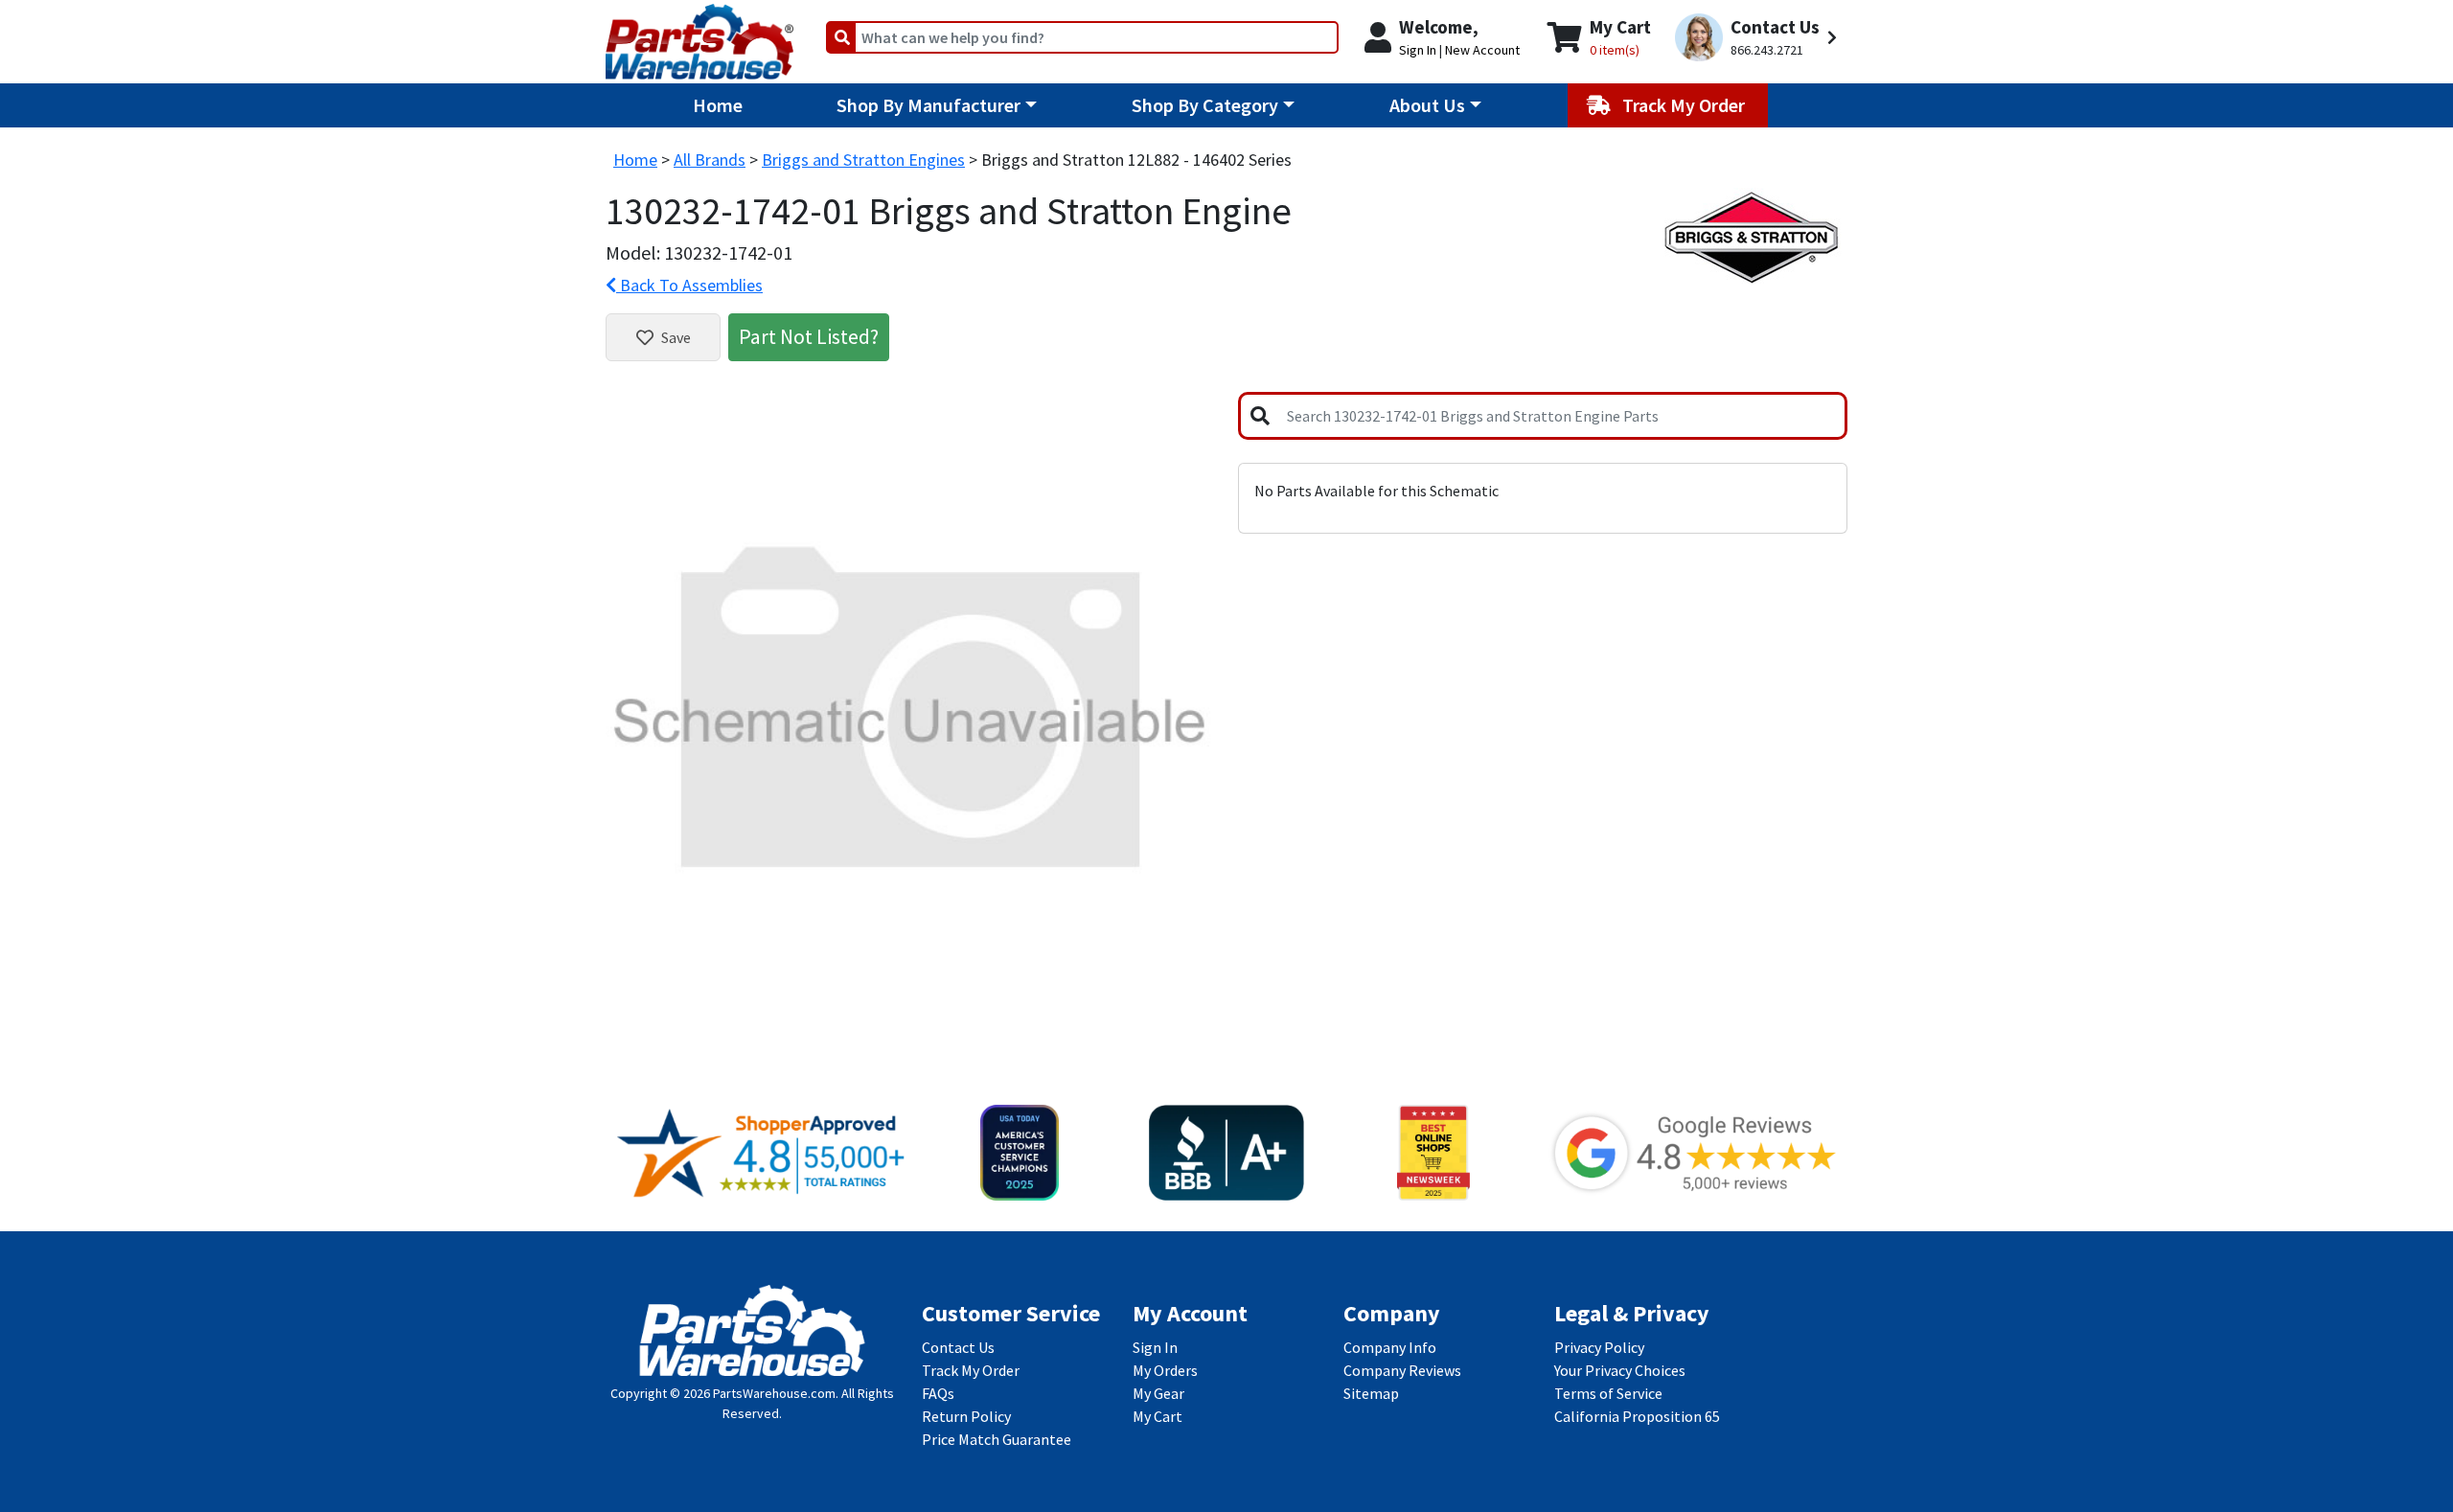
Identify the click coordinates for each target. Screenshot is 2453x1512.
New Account (1482, 50)
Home (718, 105)
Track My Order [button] (1685, 105)
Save (676, 337)
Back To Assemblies (689, 285)
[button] (1759, 38)
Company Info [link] (1390, 1347)
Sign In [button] (1418, 50)
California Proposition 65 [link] (1637, 1416)
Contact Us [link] (958, 1347)
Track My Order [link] (971, 1370)
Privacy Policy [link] (1599, 1347)
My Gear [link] (1158, 1393)
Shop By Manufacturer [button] (928, 105)
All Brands (710, 160)
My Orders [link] (1165, 1370)
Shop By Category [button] (1205, 105)
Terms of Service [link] (1608, 1393)
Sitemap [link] (1371, 1393)
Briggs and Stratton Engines (863, 160)
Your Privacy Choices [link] (1620, 1370)
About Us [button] (1427, 105)
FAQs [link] (938, 1393)
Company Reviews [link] (1402, 1370)
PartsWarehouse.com (774, 1393)
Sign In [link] (1155, 1347)
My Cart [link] (1158, 1416)
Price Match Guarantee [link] (997, 1439)
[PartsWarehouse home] (699, 35)
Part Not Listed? (809, 336)
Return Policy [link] (966, 1416)
